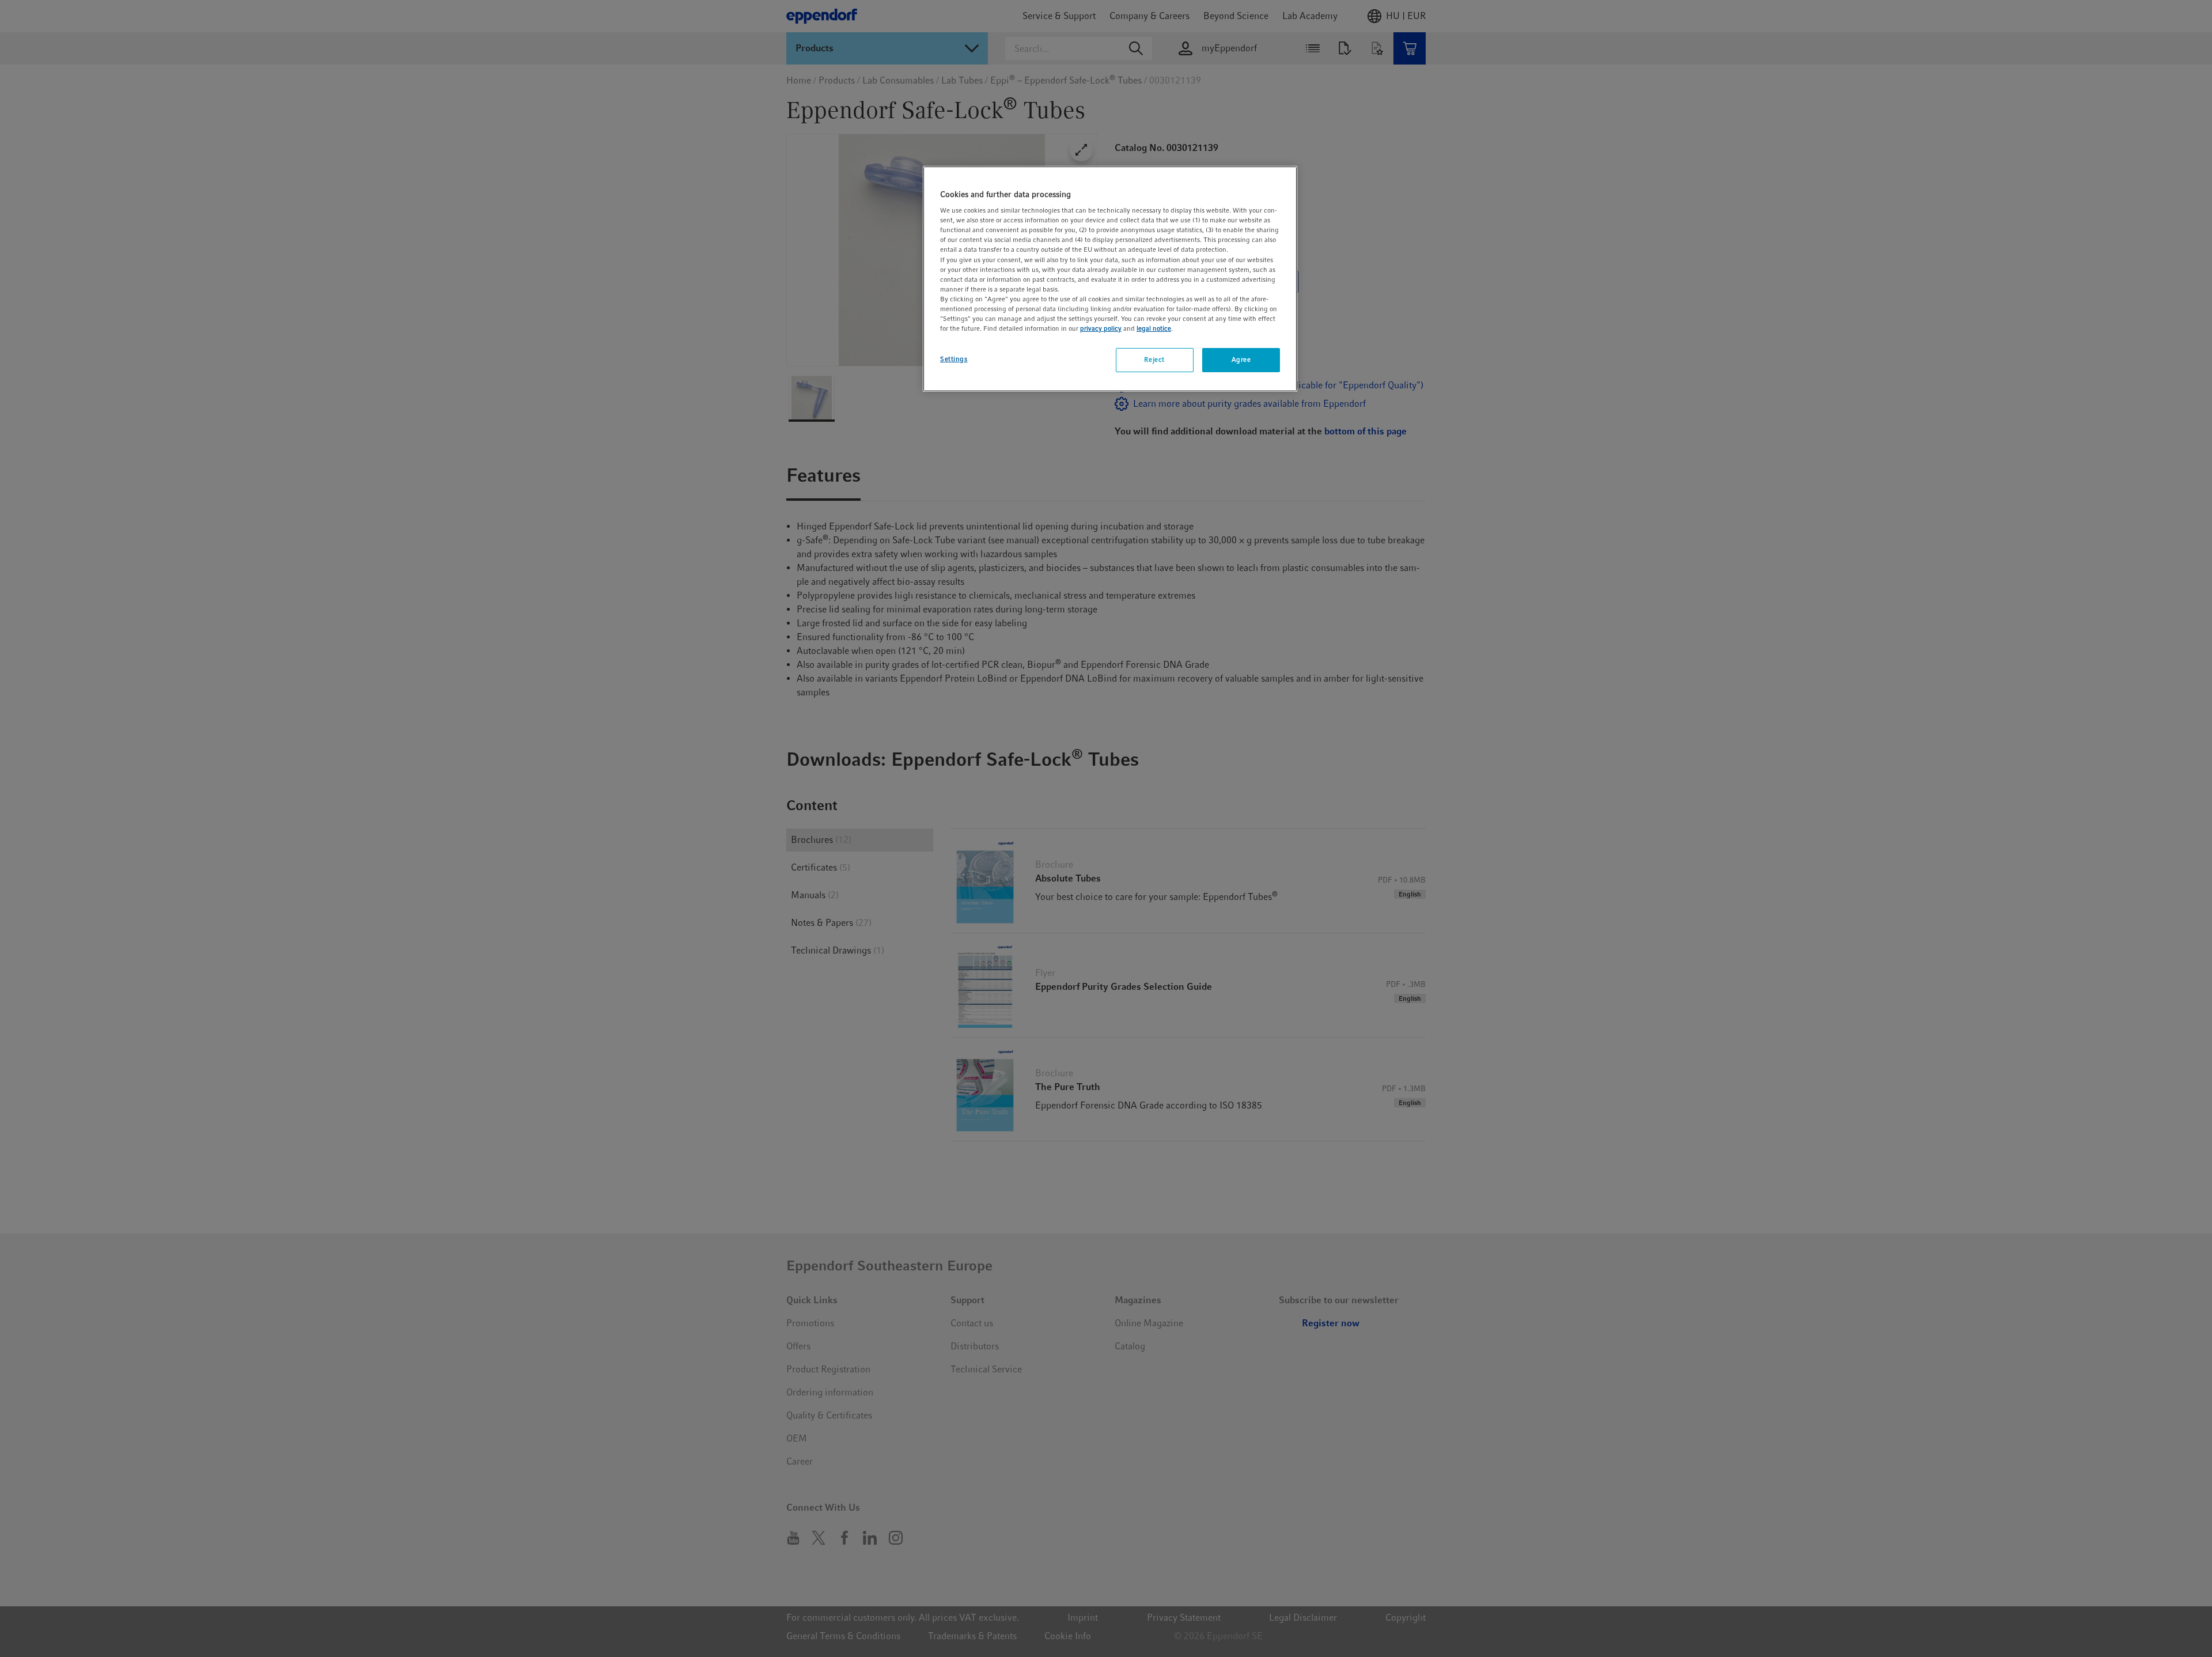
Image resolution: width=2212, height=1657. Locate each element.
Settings (954, 359)
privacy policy (1101, 328)
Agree (1241, 360)
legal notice (1154, 328)
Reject (1154, 360)
